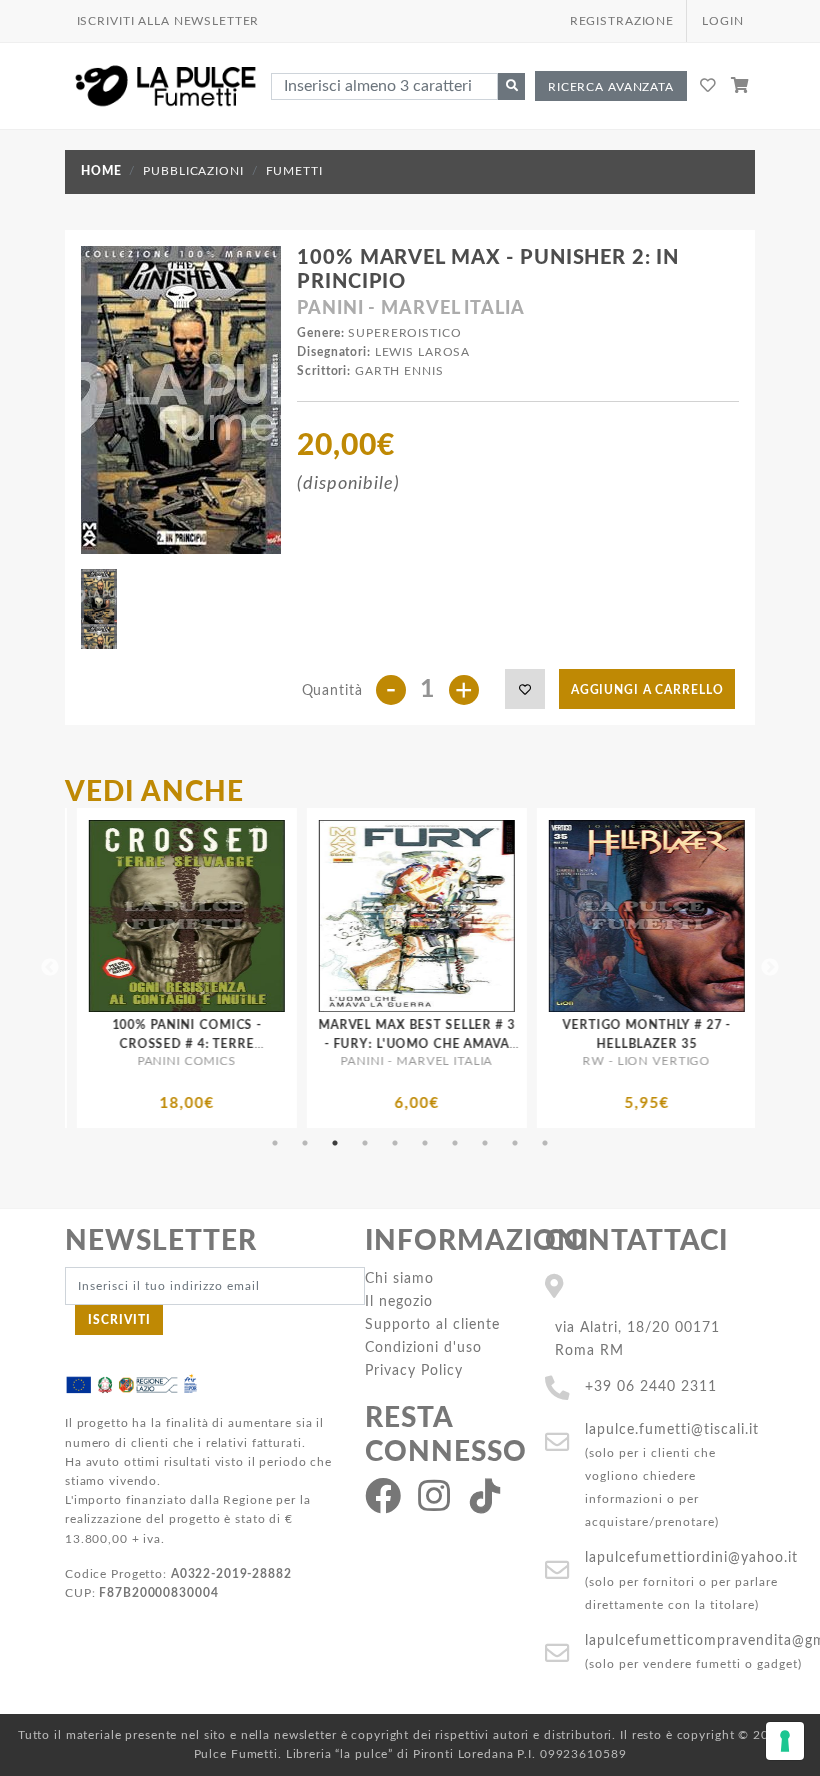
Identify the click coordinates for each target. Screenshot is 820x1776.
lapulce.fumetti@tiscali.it (672, 1429)
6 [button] (425, 1143)
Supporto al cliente (432, 1324)
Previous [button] (50, 968)
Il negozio (399, 1301)
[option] (300, 968)
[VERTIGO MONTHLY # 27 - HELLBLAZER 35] (530, 916)
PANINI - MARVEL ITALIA (410, 309)
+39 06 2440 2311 (651, 1386)
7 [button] (455, 1143)
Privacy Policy (414, 1370)
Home (101, 171)
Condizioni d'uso (423, 1347)
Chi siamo (399, 1278)
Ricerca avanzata (611, 87)
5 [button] (395, 1143)
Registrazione (622, 21)
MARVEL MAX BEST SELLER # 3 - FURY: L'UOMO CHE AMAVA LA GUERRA (300, 1044)
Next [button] (770, 968)
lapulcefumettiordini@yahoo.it (691, 1557)
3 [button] (335, 1143)
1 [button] (275, 1143)
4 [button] (365, 1143)
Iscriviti (119, 1320)
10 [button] (545, 1143)
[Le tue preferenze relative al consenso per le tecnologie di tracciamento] (785, 1741)
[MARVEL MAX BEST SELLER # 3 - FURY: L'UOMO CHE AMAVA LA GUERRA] (300, 916)
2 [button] (305, 1143)
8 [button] (485, 1143)
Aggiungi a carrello (647, 690)
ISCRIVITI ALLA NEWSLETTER (168, 21)
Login (722, 21)
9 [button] (515, 1143)
